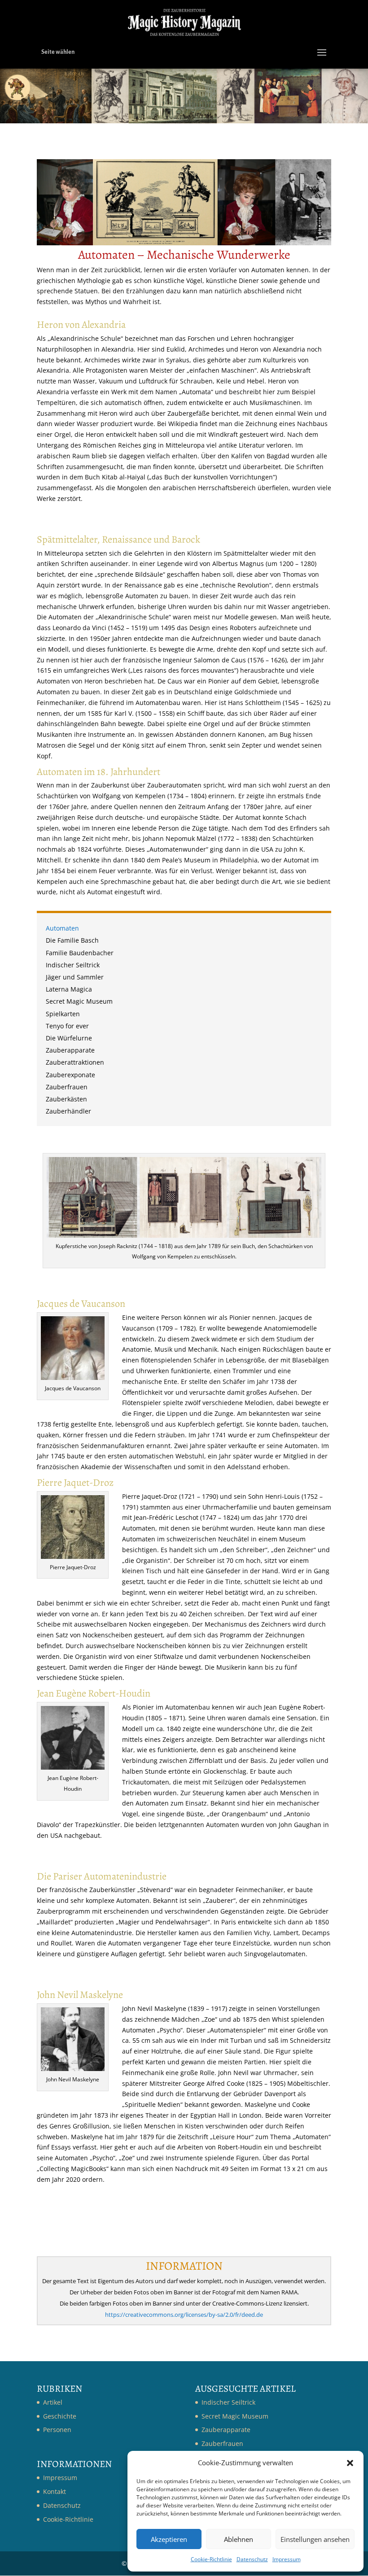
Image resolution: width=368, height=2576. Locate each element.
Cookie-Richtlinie (211, 2559)
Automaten (62, 929)
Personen (57, 2430)
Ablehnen (239, 2539)
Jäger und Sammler (75, 978)
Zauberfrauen (67, 1088)
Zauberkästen (66, 1100)
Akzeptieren (169, 2539)
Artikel (53, 2402)
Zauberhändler (68, 1112)
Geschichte (60, 2416)
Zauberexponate (70, 1076)
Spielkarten (63, 1015)
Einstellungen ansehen (315, 2539)
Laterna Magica (69, 990)
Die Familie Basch (72, 941)
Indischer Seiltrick (73, 966)
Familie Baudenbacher (80, 954)
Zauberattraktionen (75, 1063)
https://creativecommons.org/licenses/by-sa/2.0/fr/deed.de (184, 2315)
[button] (350, 2463)
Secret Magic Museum (79, 1002)
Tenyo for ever (67, 1027)
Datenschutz (252, 2559)
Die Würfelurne (69, 1039)
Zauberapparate (70, 1051)
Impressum (287, 2559)
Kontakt (55, 2491)
